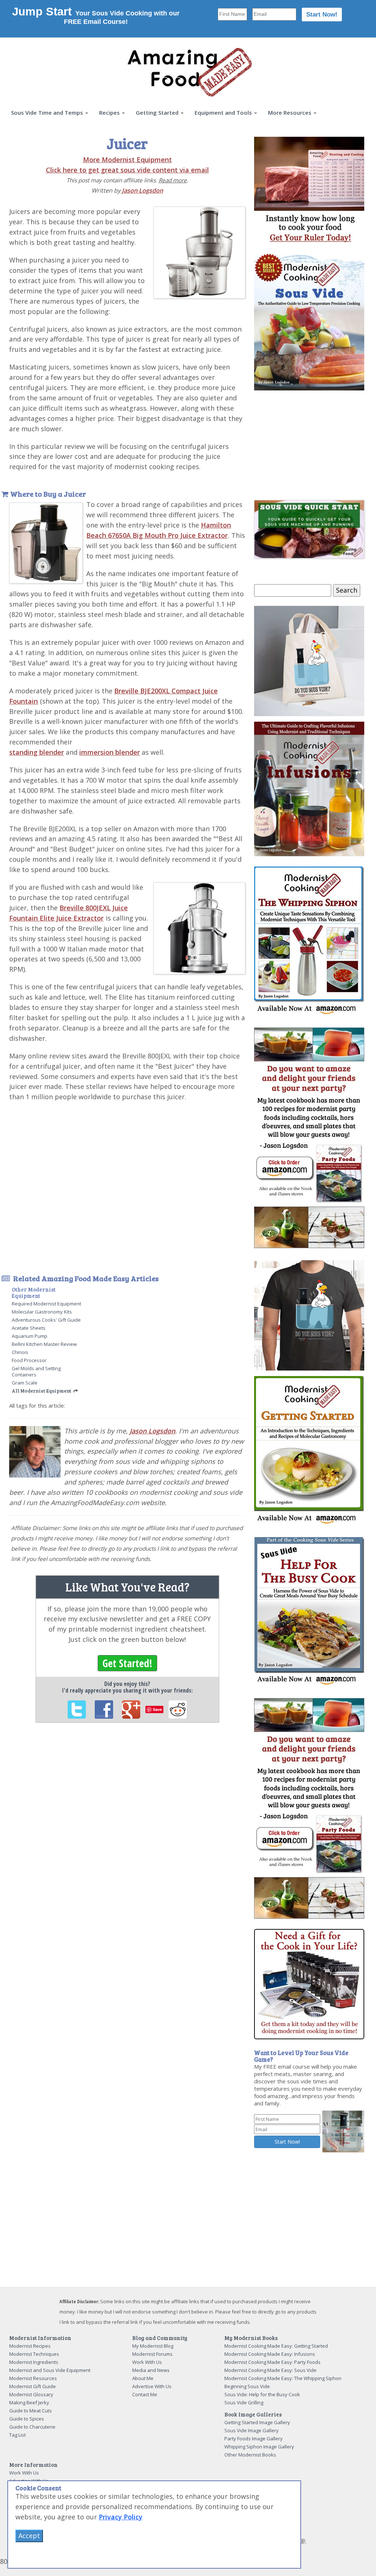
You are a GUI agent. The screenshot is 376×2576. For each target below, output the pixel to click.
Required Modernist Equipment (46, 1304)
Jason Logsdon (142, 190)
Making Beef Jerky (29, 2402)
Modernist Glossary (31, 2394)
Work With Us (147, 2362)
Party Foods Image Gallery (254, 2439)
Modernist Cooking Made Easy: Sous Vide (270, 2370)
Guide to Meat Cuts (30, 2411)
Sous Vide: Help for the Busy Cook (262, 2394)
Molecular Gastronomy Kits (42, 1312)
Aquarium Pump (30, 1336)
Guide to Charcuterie (32, 2427)
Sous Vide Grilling (244, 2402)
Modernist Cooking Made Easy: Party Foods (272, 2362)
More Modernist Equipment (127, 160)
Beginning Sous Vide (247, 2386)
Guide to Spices (27, 2419)
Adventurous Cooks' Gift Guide (46, 1320)
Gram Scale (25, 1383)
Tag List (17, 2435)
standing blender (37, 752)
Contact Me (145, 2394)
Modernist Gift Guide (32, 2386)
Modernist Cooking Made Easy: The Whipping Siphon (283, 2378)
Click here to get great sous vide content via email (127, 170)
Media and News (151, 2370)
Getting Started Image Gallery (257, 2422)
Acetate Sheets (29, 1328)
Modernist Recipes (30, 2346)
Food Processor (29, 1360)
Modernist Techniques (34, 2354)
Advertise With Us (152, 2386)
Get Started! (127, 1663)
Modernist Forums (152, 2354)
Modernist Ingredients (34, 2362)
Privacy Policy (121, 2517)
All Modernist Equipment (41, 1391)
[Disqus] (127, 1829)
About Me (143, 2378)
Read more (173, 180)
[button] (50, 113)
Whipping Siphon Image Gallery (259, 2447)
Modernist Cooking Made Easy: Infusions (270, 2354)
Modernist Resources (33, 2378)
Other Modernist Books (250, 2455)
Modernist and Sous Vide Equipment (50, 2370)
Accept (29, 2536)
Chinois (20, 1352)
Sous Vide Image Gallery (252, 2430)
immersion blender (110, 752)
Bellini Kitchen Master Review (44, 1344)
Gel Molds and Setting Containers (36, 1371)
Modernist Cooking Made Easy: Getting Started (276, 2346)
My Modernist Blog (153, 2346)
